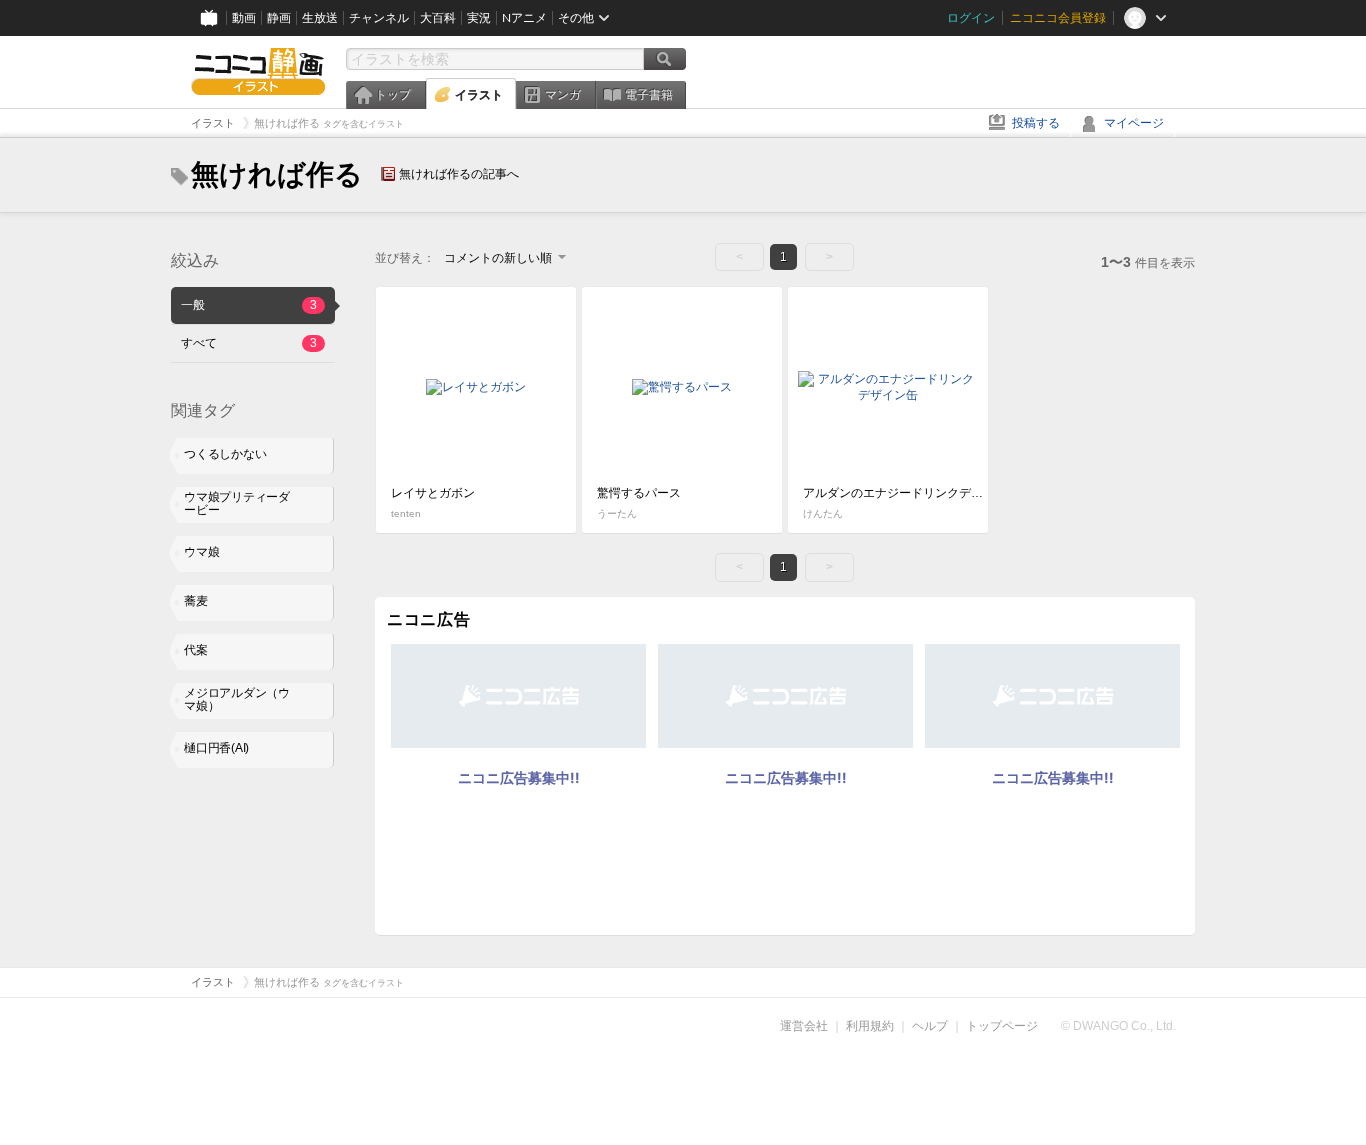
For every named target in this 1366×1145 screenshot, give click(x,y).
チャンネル (379, 18)
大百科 (438, 18)
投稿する (1036, 123)
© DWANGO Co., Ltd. (1118, 1026)
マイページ (1134, 123)
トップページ (1002, 1026)
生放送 (320, 18)
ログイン (971, 18)
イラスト (479, 95)
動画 (244, 18)
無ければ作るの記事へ (459, 174)
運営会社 (804, 1026)
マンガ (563, 95)
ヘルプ (930, 1026)
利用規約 (870, 1026)
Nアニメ (524, 18)
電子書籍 (649, 95)
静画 (279, 18)
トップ (393, 95)
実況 (479, 18)
